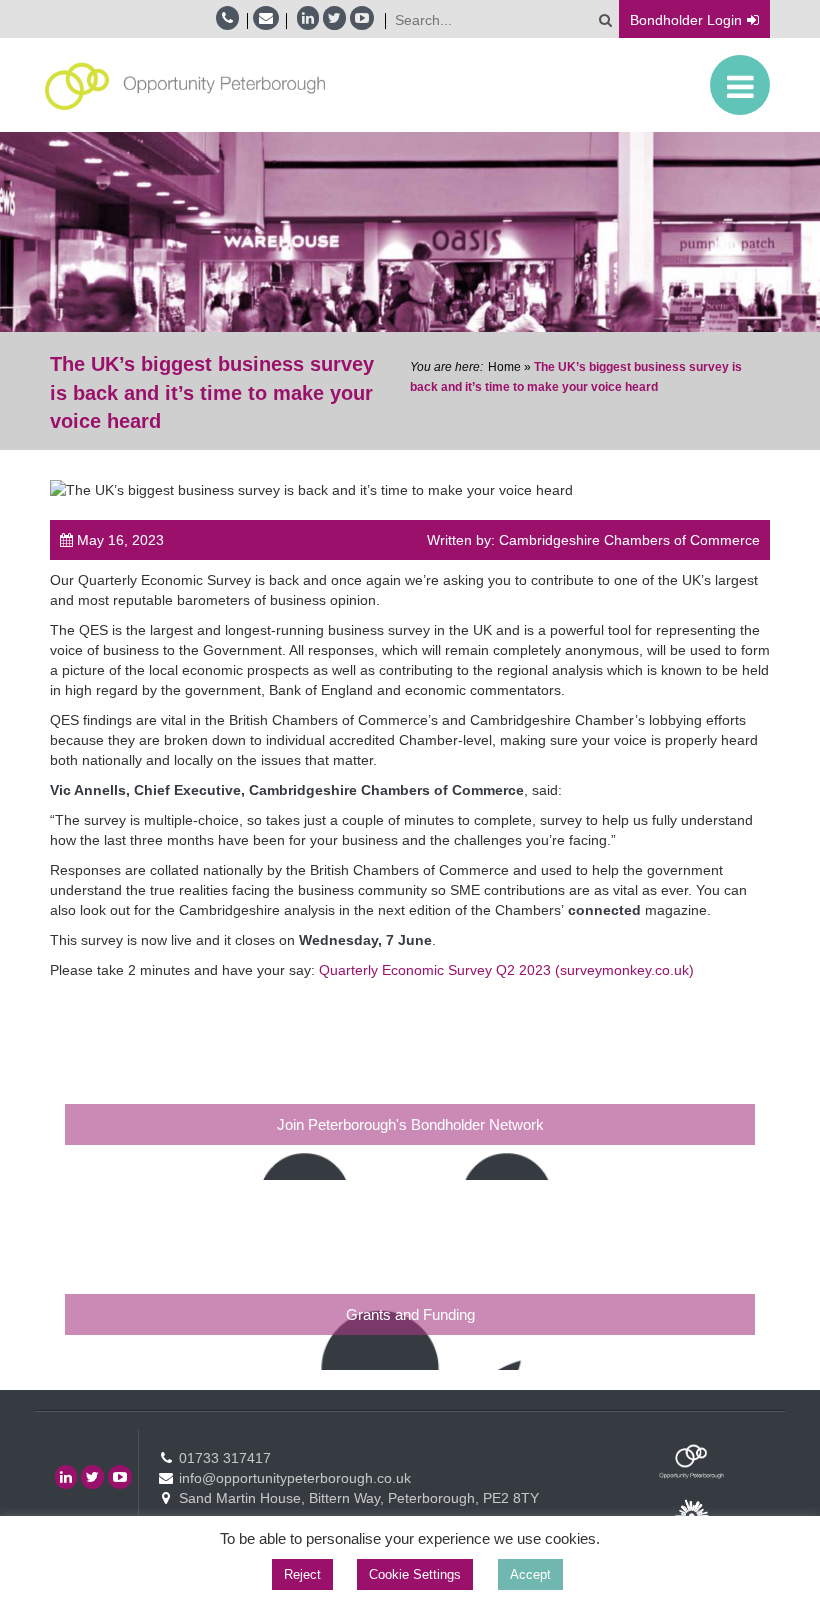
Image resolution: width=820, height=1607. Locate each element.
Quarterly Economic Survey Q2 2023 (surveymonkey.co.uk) (506, 970)
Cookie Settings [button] (415, 1574)
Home (504, 367)
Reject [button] (302, 1574)
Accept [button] (530, 1574)
